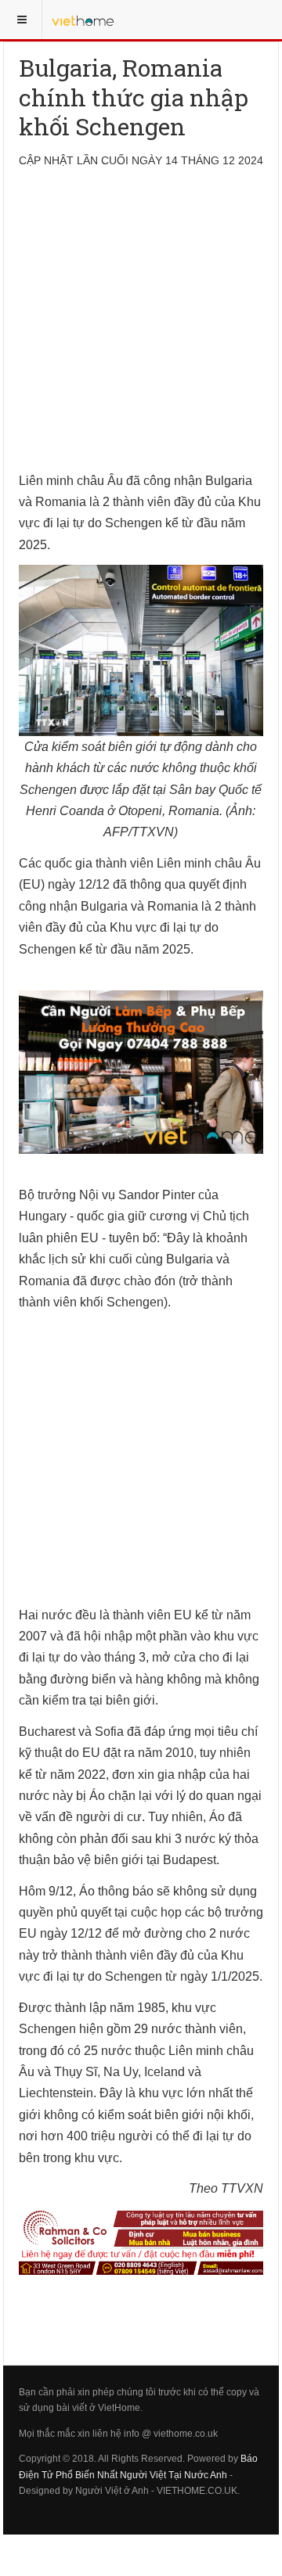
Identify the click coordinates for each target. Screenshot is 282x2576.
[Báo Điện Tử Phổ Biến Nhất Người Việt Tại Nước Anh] (83, 20)
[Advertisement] (141, 329)
